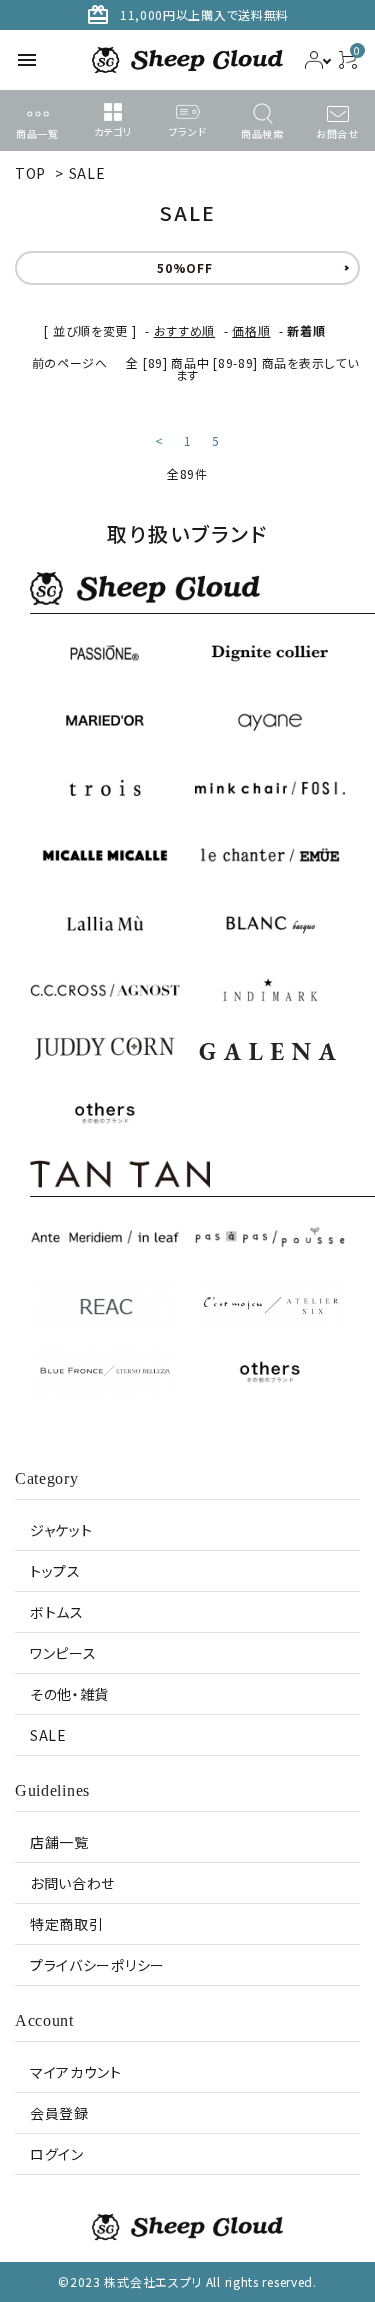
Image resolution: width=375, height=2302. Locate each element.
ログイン (57, 2154)
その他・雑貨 (69, 1694)
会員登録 (59, 2113)
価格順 (251, 330)
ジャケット (61, 1530)
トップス (55, 1571)
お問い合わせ (72, 1883)
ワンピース (63, 1653)
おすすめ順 (185, 330)
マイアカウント (76, 2072)
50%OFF (184, 267)
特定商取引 (67, 1924)
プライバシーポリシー (97, 1965)
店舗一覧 (59, 1842)
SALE (87, 173)
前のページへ (70, 362)
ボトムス (57, 1612)
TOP (30, 173)
